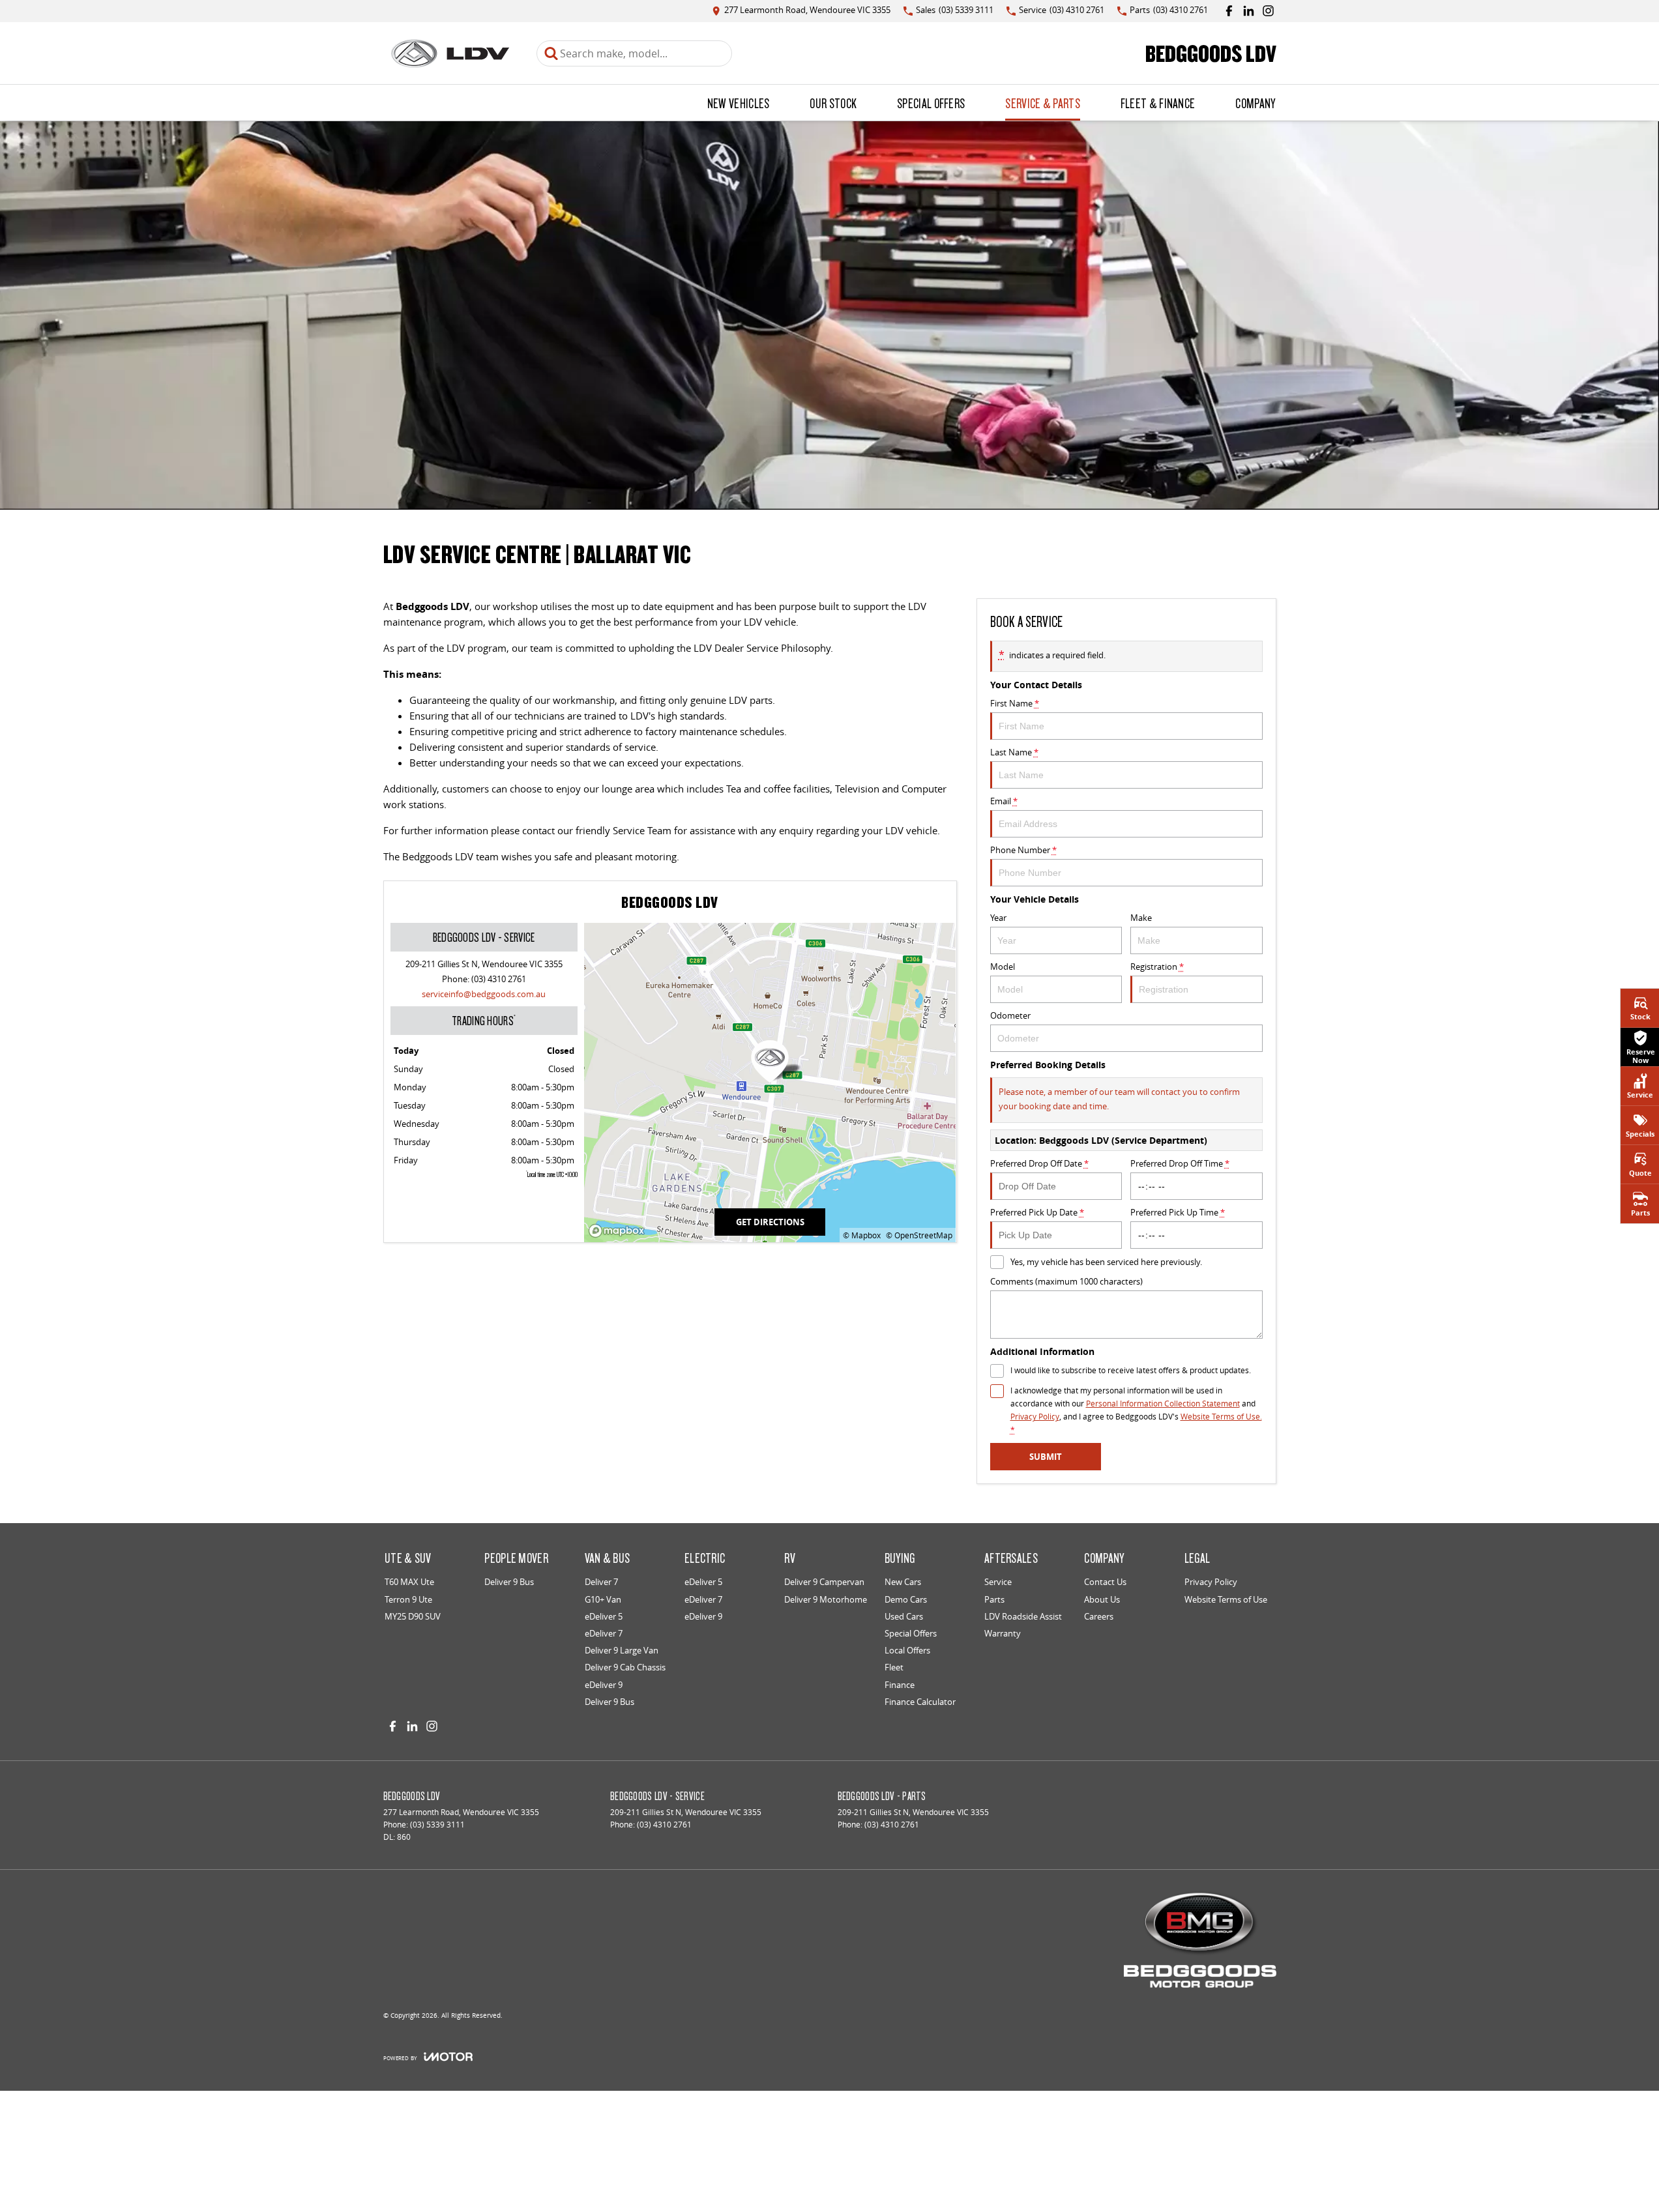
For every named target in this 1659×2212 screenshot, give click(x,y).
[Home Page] (450, 53)
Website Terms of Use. (1221, 1417)
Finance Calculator (920, 1702)
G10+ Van (603, 1599)
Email (1004, 801)
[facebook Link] (1229, 11)
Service (998, 1582)
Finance (900, 1685)
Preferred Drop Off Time (1180, 1163)
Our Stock (833, 103)
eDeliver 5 (604, 1616)
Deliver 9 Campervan (824, 1582)
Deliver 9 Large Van (622, 1650)
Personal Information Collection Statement (1163, 1404)
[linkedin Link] (1249, 11)
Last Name (1014, 752)
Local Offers (907, 1650)
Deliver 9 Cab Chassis (625, 1667)
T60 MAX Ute (409, 1582)
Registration (1157, 967)
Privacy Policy (1035, 1417)
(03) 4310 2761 (499, 979)
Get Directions (770, 1222)
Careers (1099, 1616)
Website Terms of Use (1226, 1599)
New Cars (903, 1582)
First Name (1015, 703)
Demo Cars (906, 1599)
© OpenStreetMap (919, 1235)
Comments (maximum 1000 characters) (1066, 1281)
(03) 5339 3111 (437, 1825)
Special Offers (931, 103)
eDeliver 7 (604, 1633)
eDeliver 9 (604, 1685)
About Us (1102, 1599)
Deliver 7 (601, 1582)
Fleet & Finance (1158, 103)
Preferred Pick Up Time (1178, 1212)
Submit (1046, 1457)
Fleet (894, 1667)
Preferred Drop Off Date (1039, 1163)
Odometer (1010, 1015)
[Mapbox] (619, 1231)
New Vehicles (739, 103)
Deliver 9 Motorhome (826, 1599)
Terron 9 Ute (408, 1599)
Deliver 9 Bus (509, 1582)
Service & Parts (1043, 103)
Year (998, 918)
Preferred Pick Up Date (1037, 1212)
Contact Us (1105, 1582)
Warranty (1003, 1633)
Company (1255, 103)
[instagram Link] (1268, 11)
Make (1141, 918)
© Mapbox (862, 1235)
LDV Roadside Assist (1023, 1616)
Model (1003, 967)
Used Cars (904, 1616)
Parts (994, 1599)
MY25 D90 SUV (413, 1616)
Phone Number (1023, 850)
